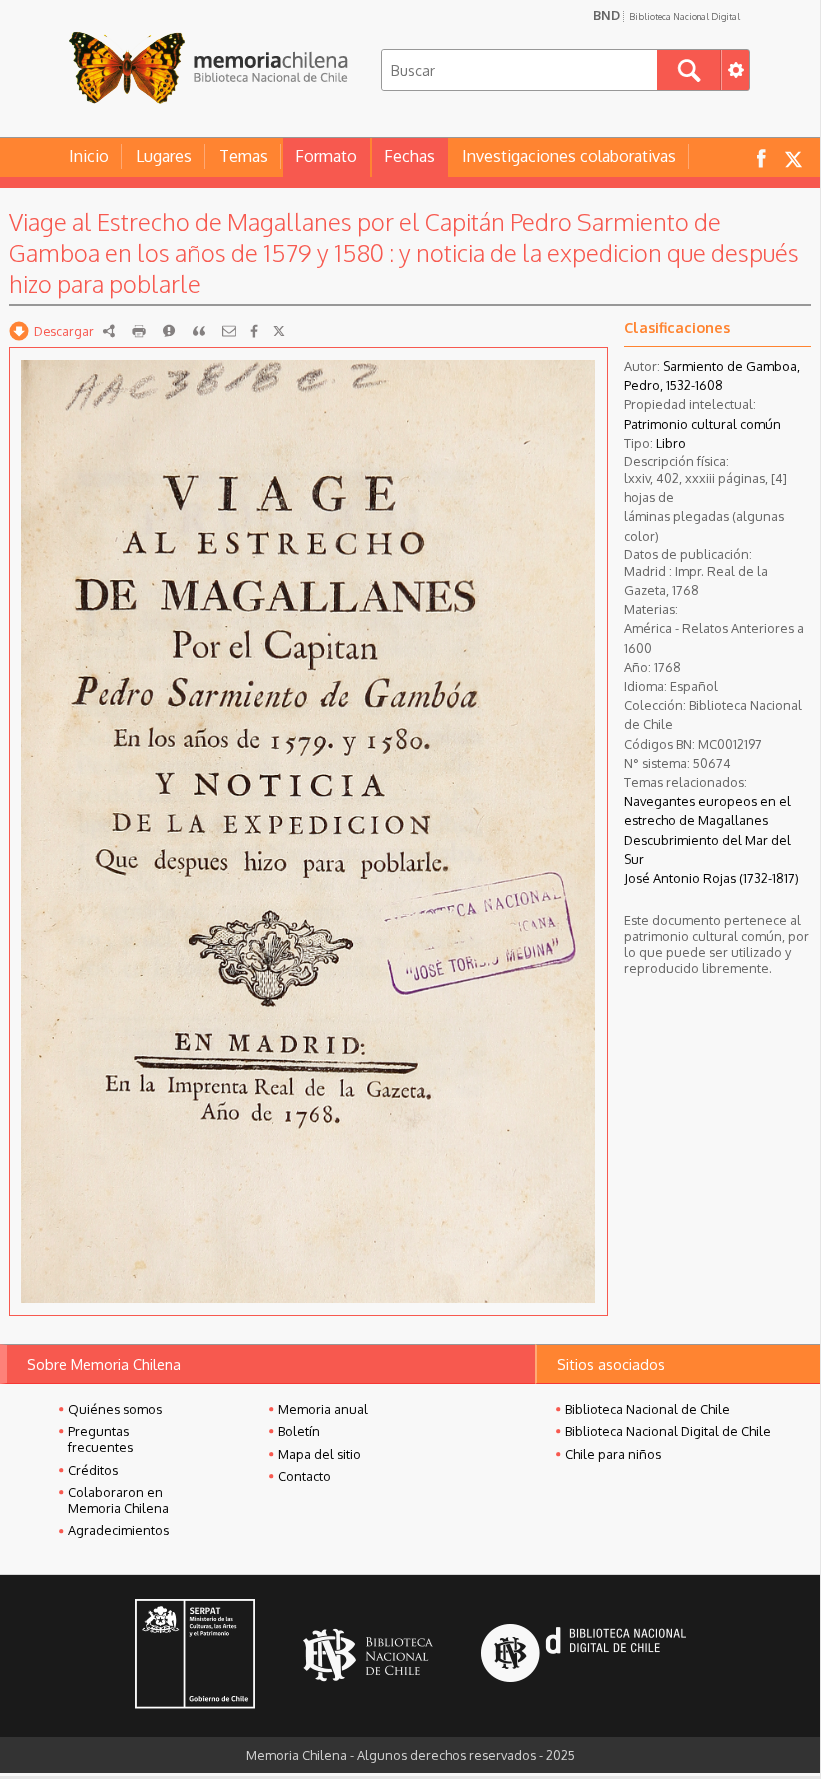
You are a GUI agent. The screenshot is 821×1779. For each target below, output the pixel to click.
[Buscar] (689, 70)
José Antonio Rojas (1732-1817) (711, 878)
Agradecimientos (118, 1530)
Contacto (304, 1476)
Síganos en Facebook (761, 157)
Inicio (89, 156)
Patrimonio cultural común (702, 424)
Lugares (164, 156)
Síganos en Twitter (793, 157)
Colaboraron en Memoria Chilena (118, 1500)
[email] (229, 331)
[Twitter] (279, 331)
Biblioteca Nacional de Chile (647, 1409)
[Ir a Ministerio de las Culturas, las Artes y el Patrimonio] (195, 1656)
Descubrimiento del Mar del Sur (707, 849)
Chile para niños (613, 1454)
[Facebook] (254, 331)
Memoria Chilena (208, 67)
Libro (671, 443)
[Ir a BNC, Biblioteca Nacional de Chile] (368, 1655)
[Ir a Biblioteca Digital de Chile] (583, 1655)
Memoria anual (323, 1409)
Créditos (93, 1470)
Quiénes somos (115, 1409)
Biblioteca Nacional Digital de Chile (668, 1431)
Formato (326, 156)
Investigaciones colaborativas (569, 156)
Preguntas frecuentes (100, 1439)
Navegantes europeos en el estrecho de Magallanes (707, 810)
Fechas (409, 156)
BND (666, 15)
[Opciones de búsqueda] (735, 70)
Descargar (64, 331)
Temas (243, 156)
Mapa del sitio (319, 1454)
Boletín (299, 1431)
